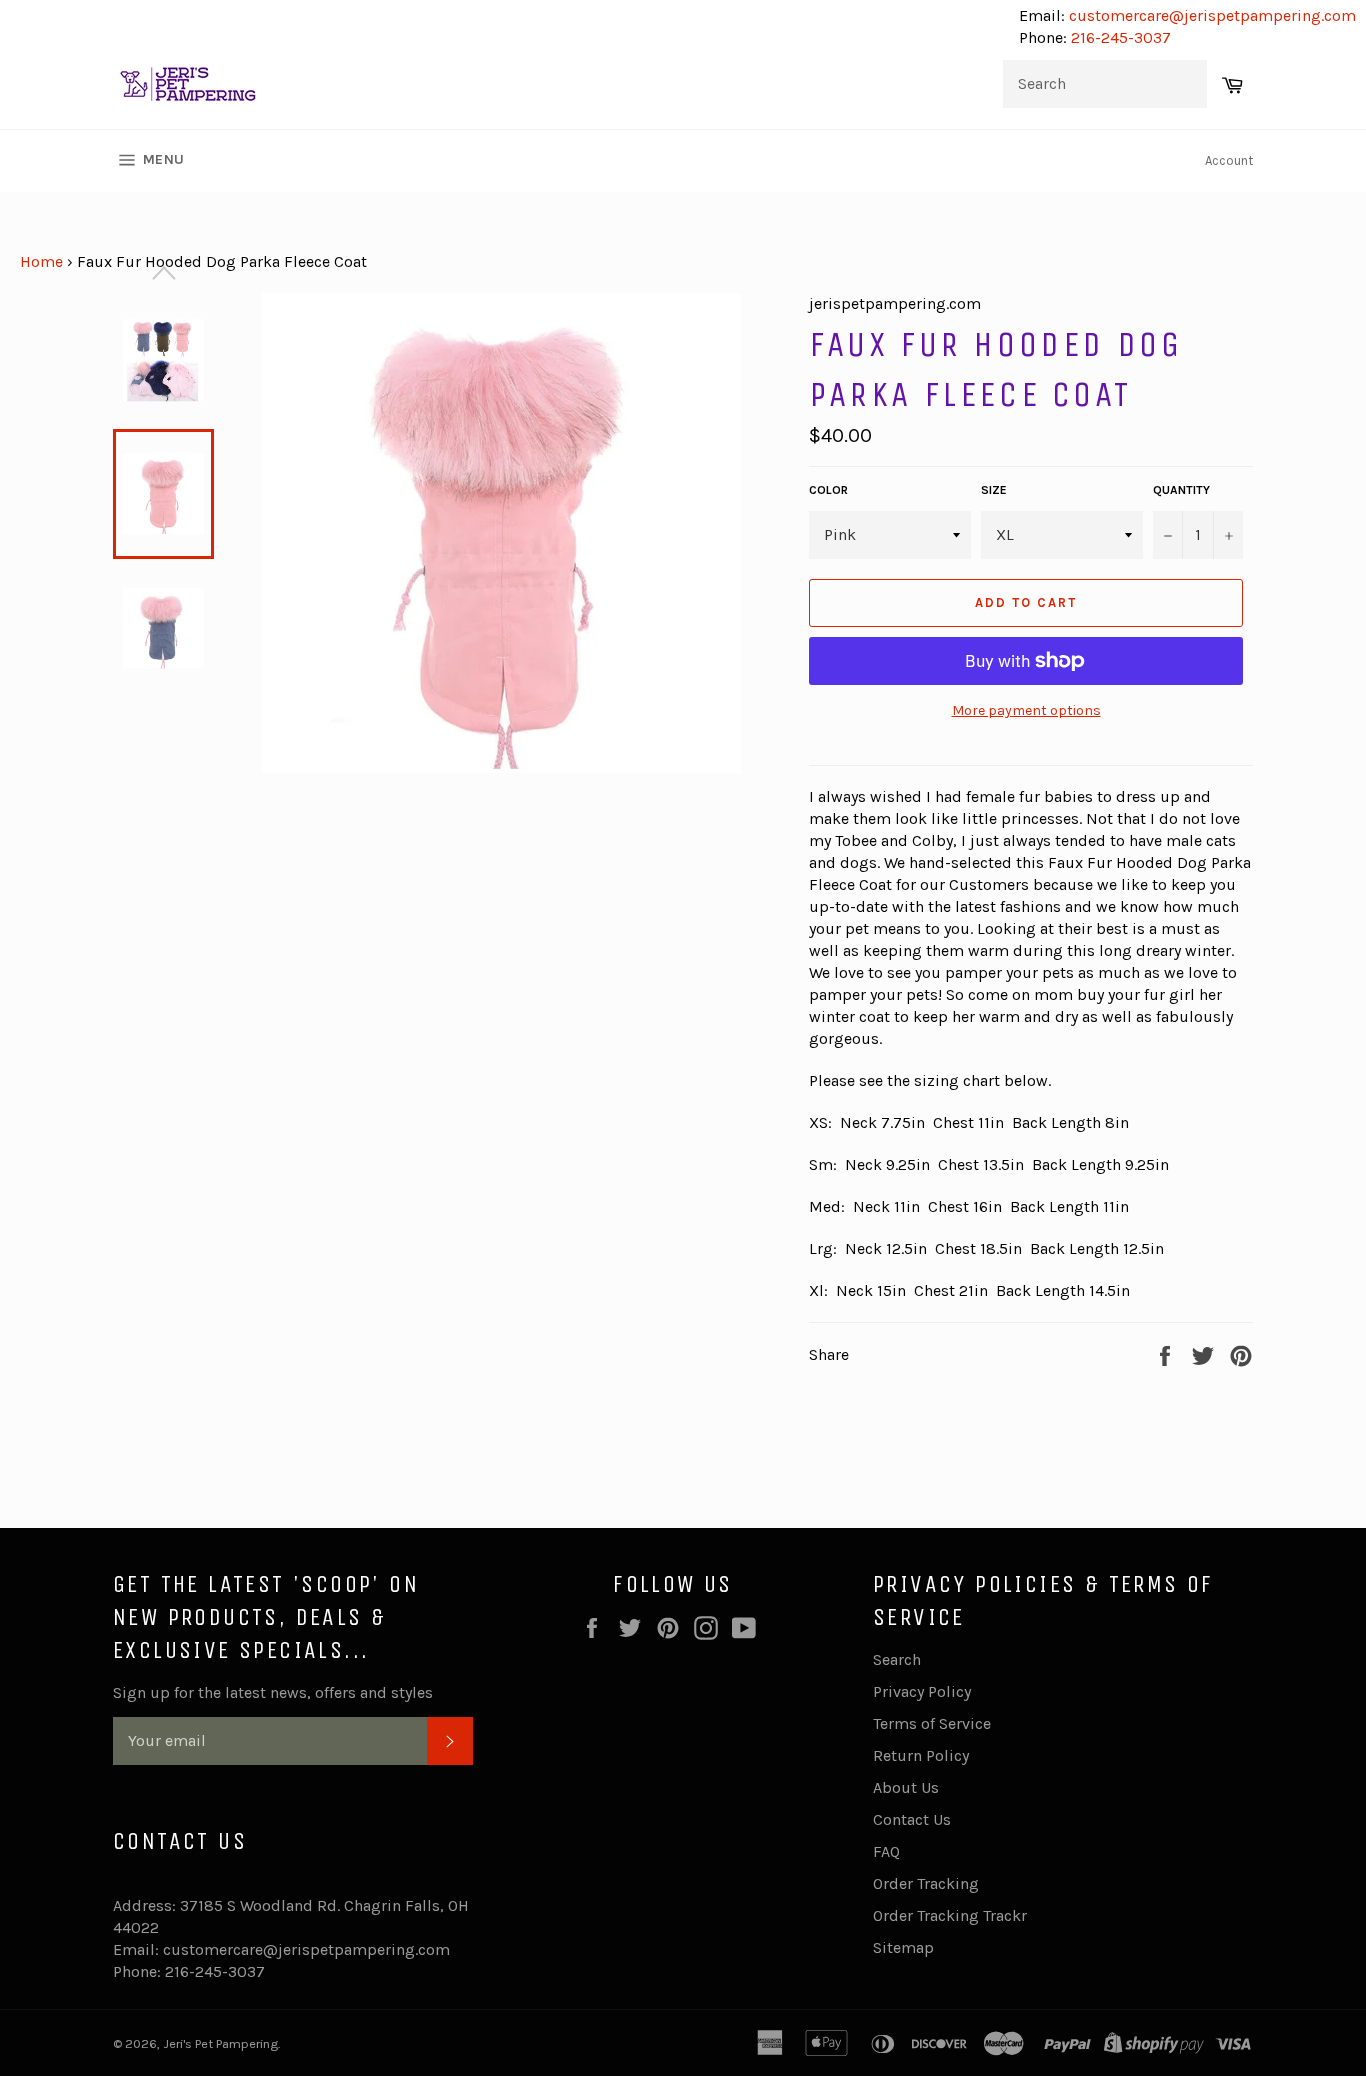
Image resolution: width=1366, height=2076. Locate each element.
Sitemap (903, 1947)
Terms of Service (932, 1723)
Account (1229, 160)
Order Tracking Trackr (950, 1915)
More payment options (1026, 710)
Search (897, 1659)
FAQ (886, 1851)
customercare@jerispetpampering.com (1210, 15)
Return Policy (921, 1755)
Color (828, 490)
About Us (906, 1787)
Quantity (1181, 490)
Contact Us (912, 1819)
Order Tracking (926, 1883)
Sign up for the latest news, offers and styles (273, 1692)
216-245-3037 (1121, 37)
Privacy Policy (922, 1691)
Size (994, 490)
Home (41, 261)
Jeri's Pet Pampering (220, 2043)
